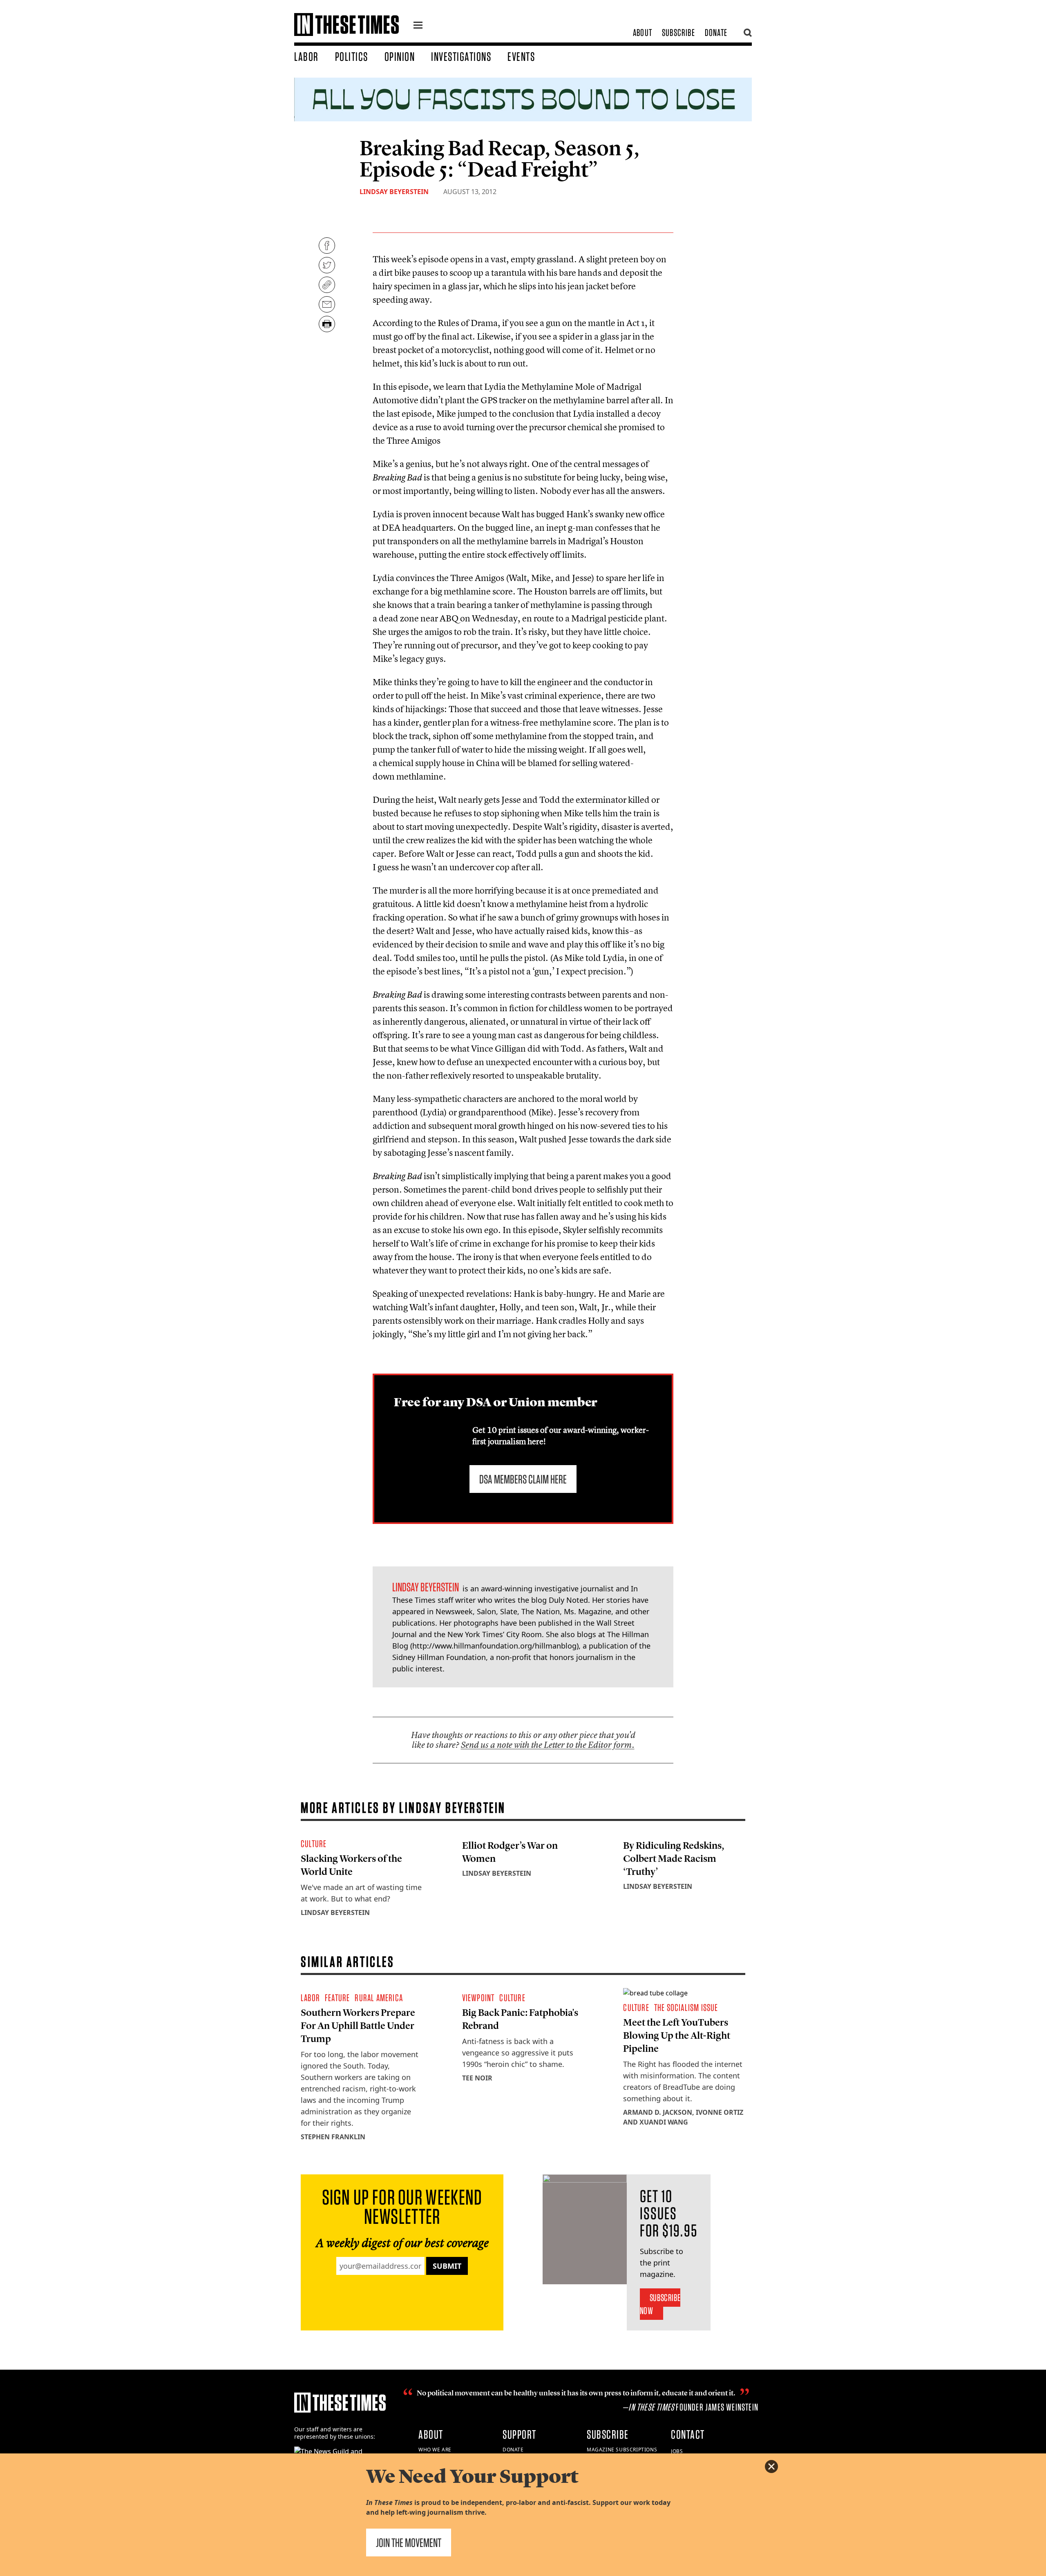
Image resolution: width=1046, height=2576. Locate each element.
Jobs (677, 2451)
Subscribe (678, 32)
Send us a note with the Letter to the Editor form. (548, 1745)
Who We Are (435, 2450)
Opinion (400, 56)
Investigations (461, 56)
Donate (716, 32)
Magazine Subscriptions (622, 2450)
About (643, 32)
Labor (306, 56)
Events (521, 56)
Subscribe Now (660, 2304)
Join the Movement (409, 2542)
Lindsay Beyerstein (394, 192)
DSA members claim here (523, 1479)
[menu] (418, 26)
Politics (352, 56)
